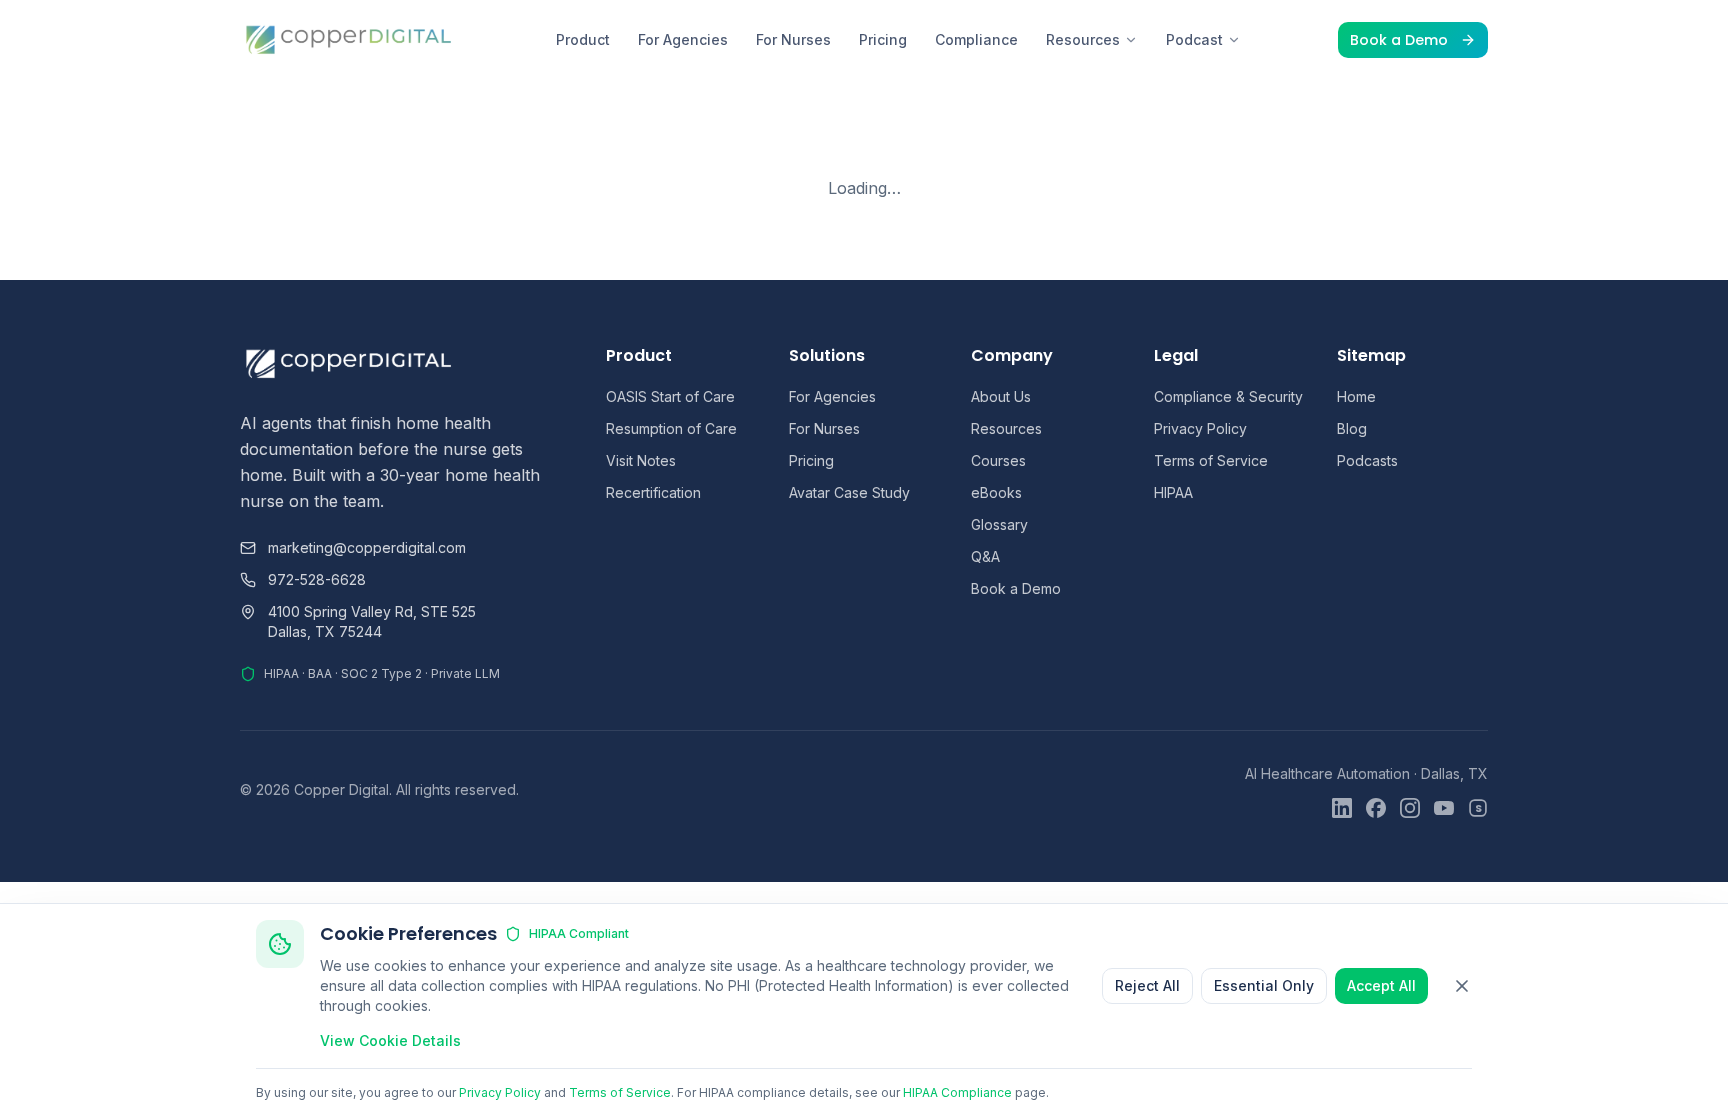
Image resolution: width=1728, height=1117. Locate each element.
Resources (1083, 39)
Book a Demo (1399, 40)
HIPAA (1173, 492)
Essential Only (1264, 985)
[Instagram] (1410, 808)
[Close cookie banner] (1462, 986)
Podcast (1194, 39)
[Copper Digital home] (349, 40)
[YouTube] (1444, 808)
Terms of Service (1211, 460)
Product (583, 39)
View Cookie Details (390, 1040)
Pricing (883, 39)
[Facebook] (1376, 808)
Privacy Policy (1200, 428)
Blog (1352, 428)
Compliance (976, 39)
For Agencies (683, 39)
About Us (1001, 396)
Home (1356, 396)
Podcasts (1367, 460)
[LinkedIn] (1342, 808)
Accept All (1381, 985)
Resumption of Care (671, 428)
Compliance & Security (1228, 396)
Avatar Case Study (849, 492)
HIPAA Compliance (957, 1092)
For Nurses (793, 39)
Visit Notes (641, 460)
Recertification (653, 492)
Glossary (999, 524)
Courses (998, 460)
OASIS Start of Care (670, 396)
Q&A (985, 556)
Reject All (1147, 985)
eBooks (996, 492)
